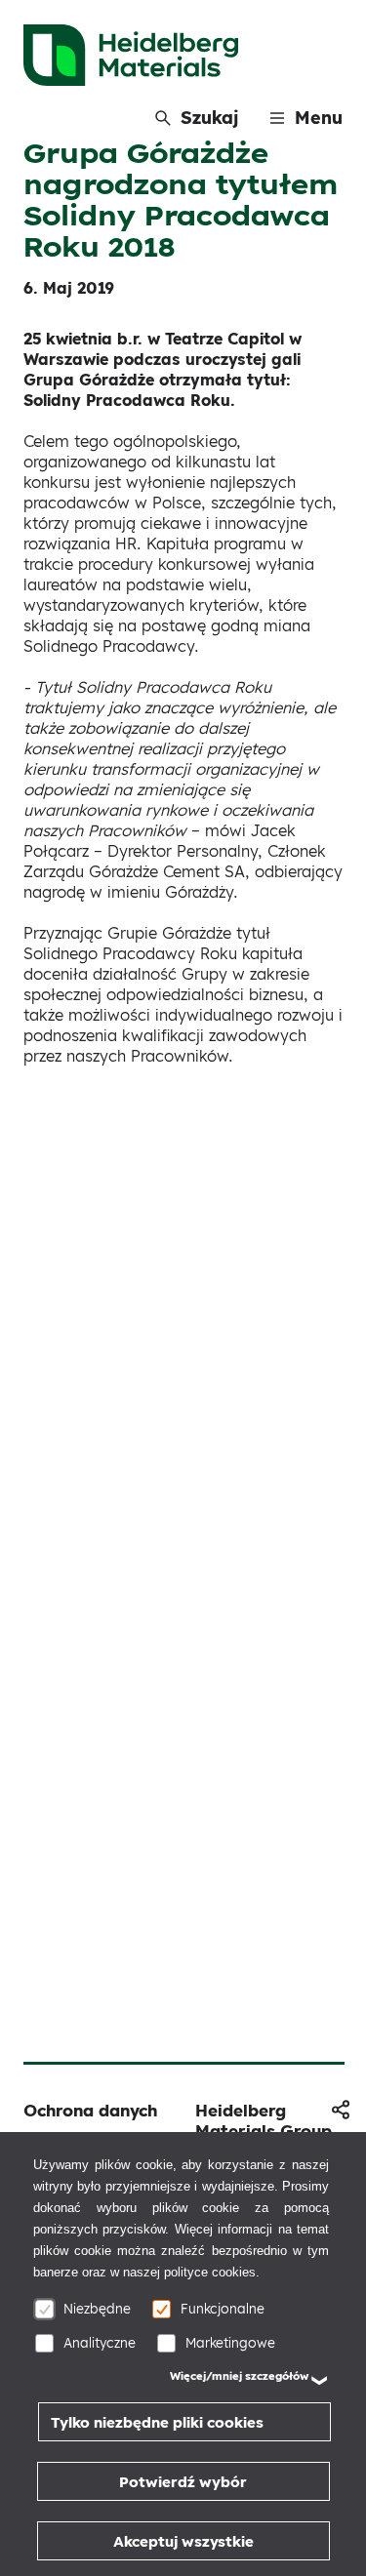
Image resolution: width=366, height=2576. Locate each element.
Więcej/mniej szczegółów (239, 2376)
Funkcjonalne (223, 2308)
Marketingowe (230, 2342)
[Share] (341, 2110)
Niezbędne (97, 2308)
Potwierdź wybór (183, 2482)
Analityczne (100, 2342)
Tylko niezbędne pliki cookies (157, 2422)
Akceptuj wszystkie (183, 2541)
